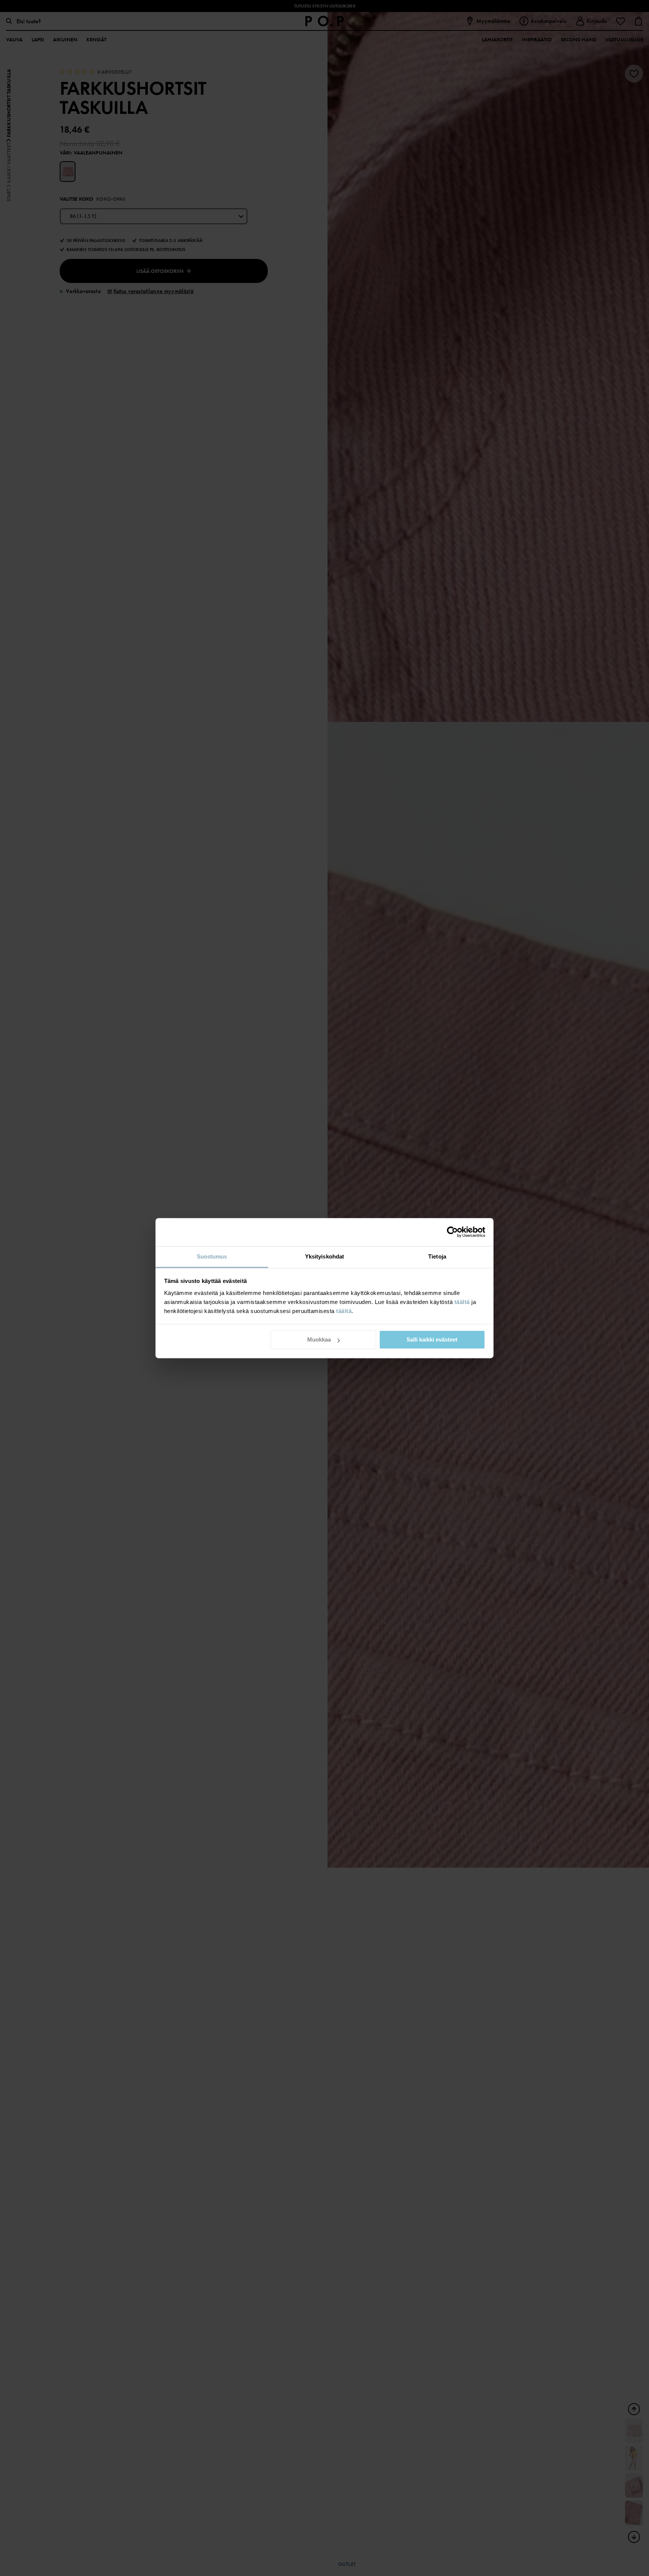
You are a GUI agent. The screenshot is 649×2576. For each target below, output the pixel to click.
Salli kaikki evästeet (432, 1339)
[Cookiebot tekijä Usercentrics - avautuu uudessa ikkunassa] (452, 1232)
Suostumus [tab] (212, 1256)
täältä (462, 1302)
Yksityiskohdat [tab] (324, 1256)
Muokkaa (319, 1339)
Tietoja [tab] (437, 1256)
